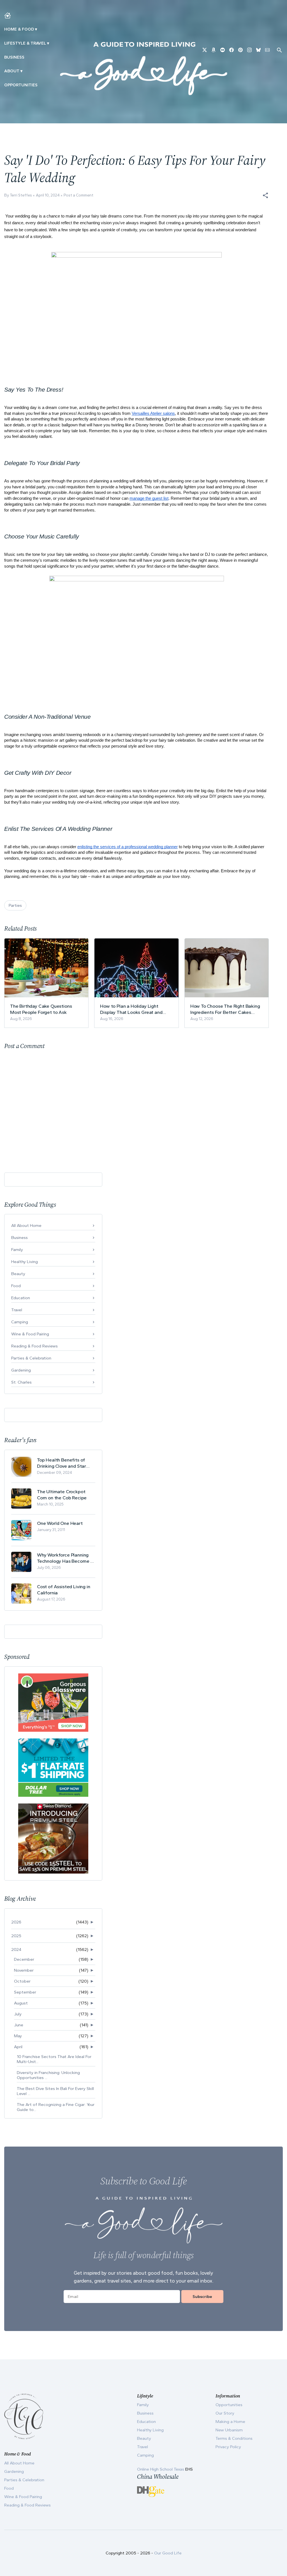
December (24, 1959)
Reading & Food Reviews (34, 1346)
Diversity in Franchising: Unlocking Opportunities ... (48, 2075)
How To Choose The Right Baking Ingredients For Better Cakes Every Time (225, 1009)
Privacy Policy (228, 2447)
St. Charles (21, 1382)
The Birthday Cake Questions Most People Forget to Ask (41, 1009)
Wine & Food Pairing (30, 1334)
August (21, 2003)
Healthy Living (25, 1262)
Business (14, 57)
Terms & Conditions (234, 2438)
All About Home (26, 1225)
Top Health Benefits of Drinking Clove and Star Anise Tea (62, 1463)
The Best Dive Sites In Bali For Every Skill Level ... (55, 2091)
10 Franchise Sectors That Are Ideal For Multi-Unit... (54, 2059)
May (18, 2036)
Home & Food (19, 29)
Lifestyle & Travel (25, 43)
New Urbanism (229, 2430)
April (18, 2047)
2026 (16, 1922)
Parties (15, 905)
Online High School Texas (161, 2469)
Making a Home (230, 2422)
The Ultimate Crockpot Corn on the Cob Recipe (62, 1495)
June (19, 2025)
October (22, 1981)
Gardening (21, 1370)
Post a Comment (78, 195)
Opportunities (21, 85)
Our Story (225, 2413)
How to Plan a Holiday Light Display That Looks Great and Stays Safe (131, 1009)
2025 (16, 1936)
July (18, 2014)
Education (21, 1298)
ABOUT (12, 71)
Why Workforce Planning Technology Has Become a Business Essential (65, 1558)
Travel (17, 1310)
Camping (20, 1322)
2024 (16, 1950)
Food (16, 1286)
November (24, 1970)
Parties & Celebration (31, 1358)
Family (17, 1250)
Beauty (18, 1274)
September (25, 1992)
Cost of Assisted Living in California (64, 1590)
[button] (265, 195)
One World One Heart (60, 1523)
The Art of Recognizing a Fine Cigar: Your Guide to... (56, 2107)
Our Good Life (168, 2553)
